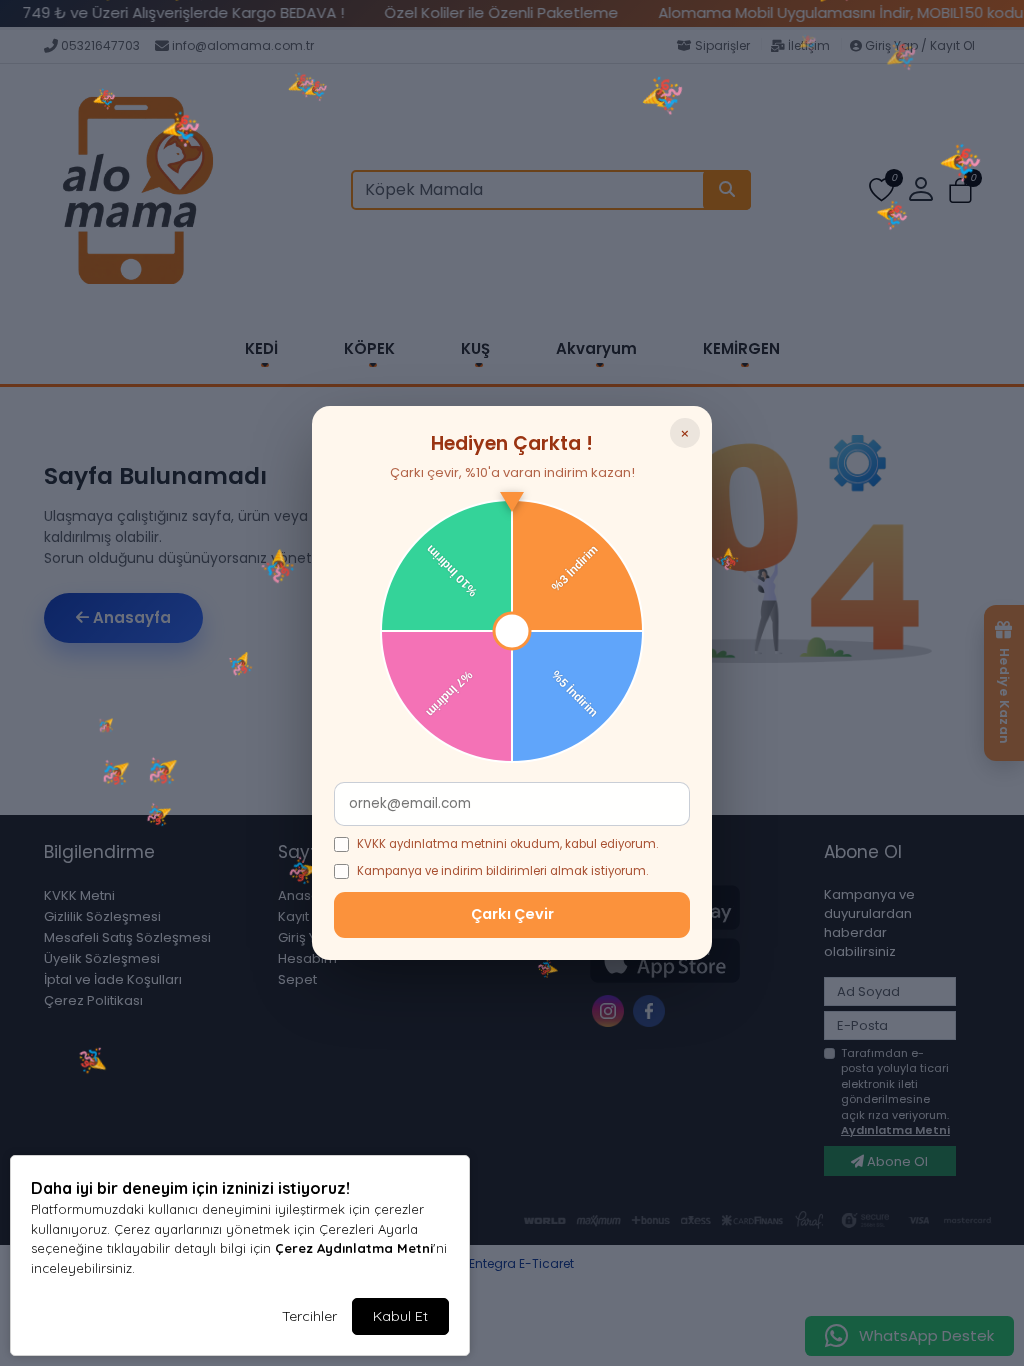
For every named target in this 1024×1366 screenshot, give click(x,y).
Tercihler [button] (309, 1316)
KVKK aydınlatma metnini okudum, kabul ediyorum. (507, 844)
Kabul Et (400, 1316)
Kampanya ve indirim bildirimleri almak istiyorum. (502, 871)
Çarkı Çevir (512, 914)
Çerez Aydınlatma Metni (354, 1248)
